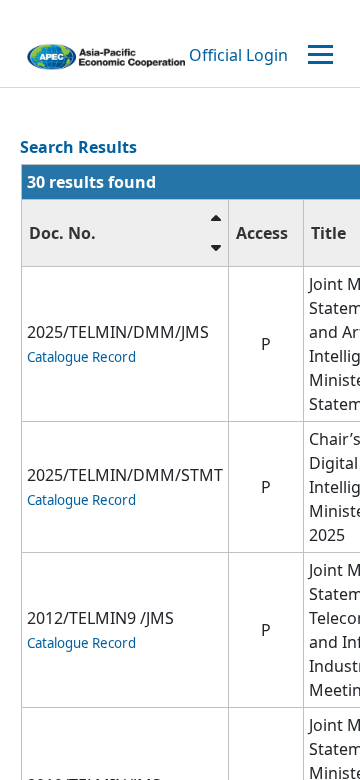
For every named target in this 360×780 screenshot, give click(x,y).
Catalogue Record (81, 357)
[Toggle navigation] (323, 55)
